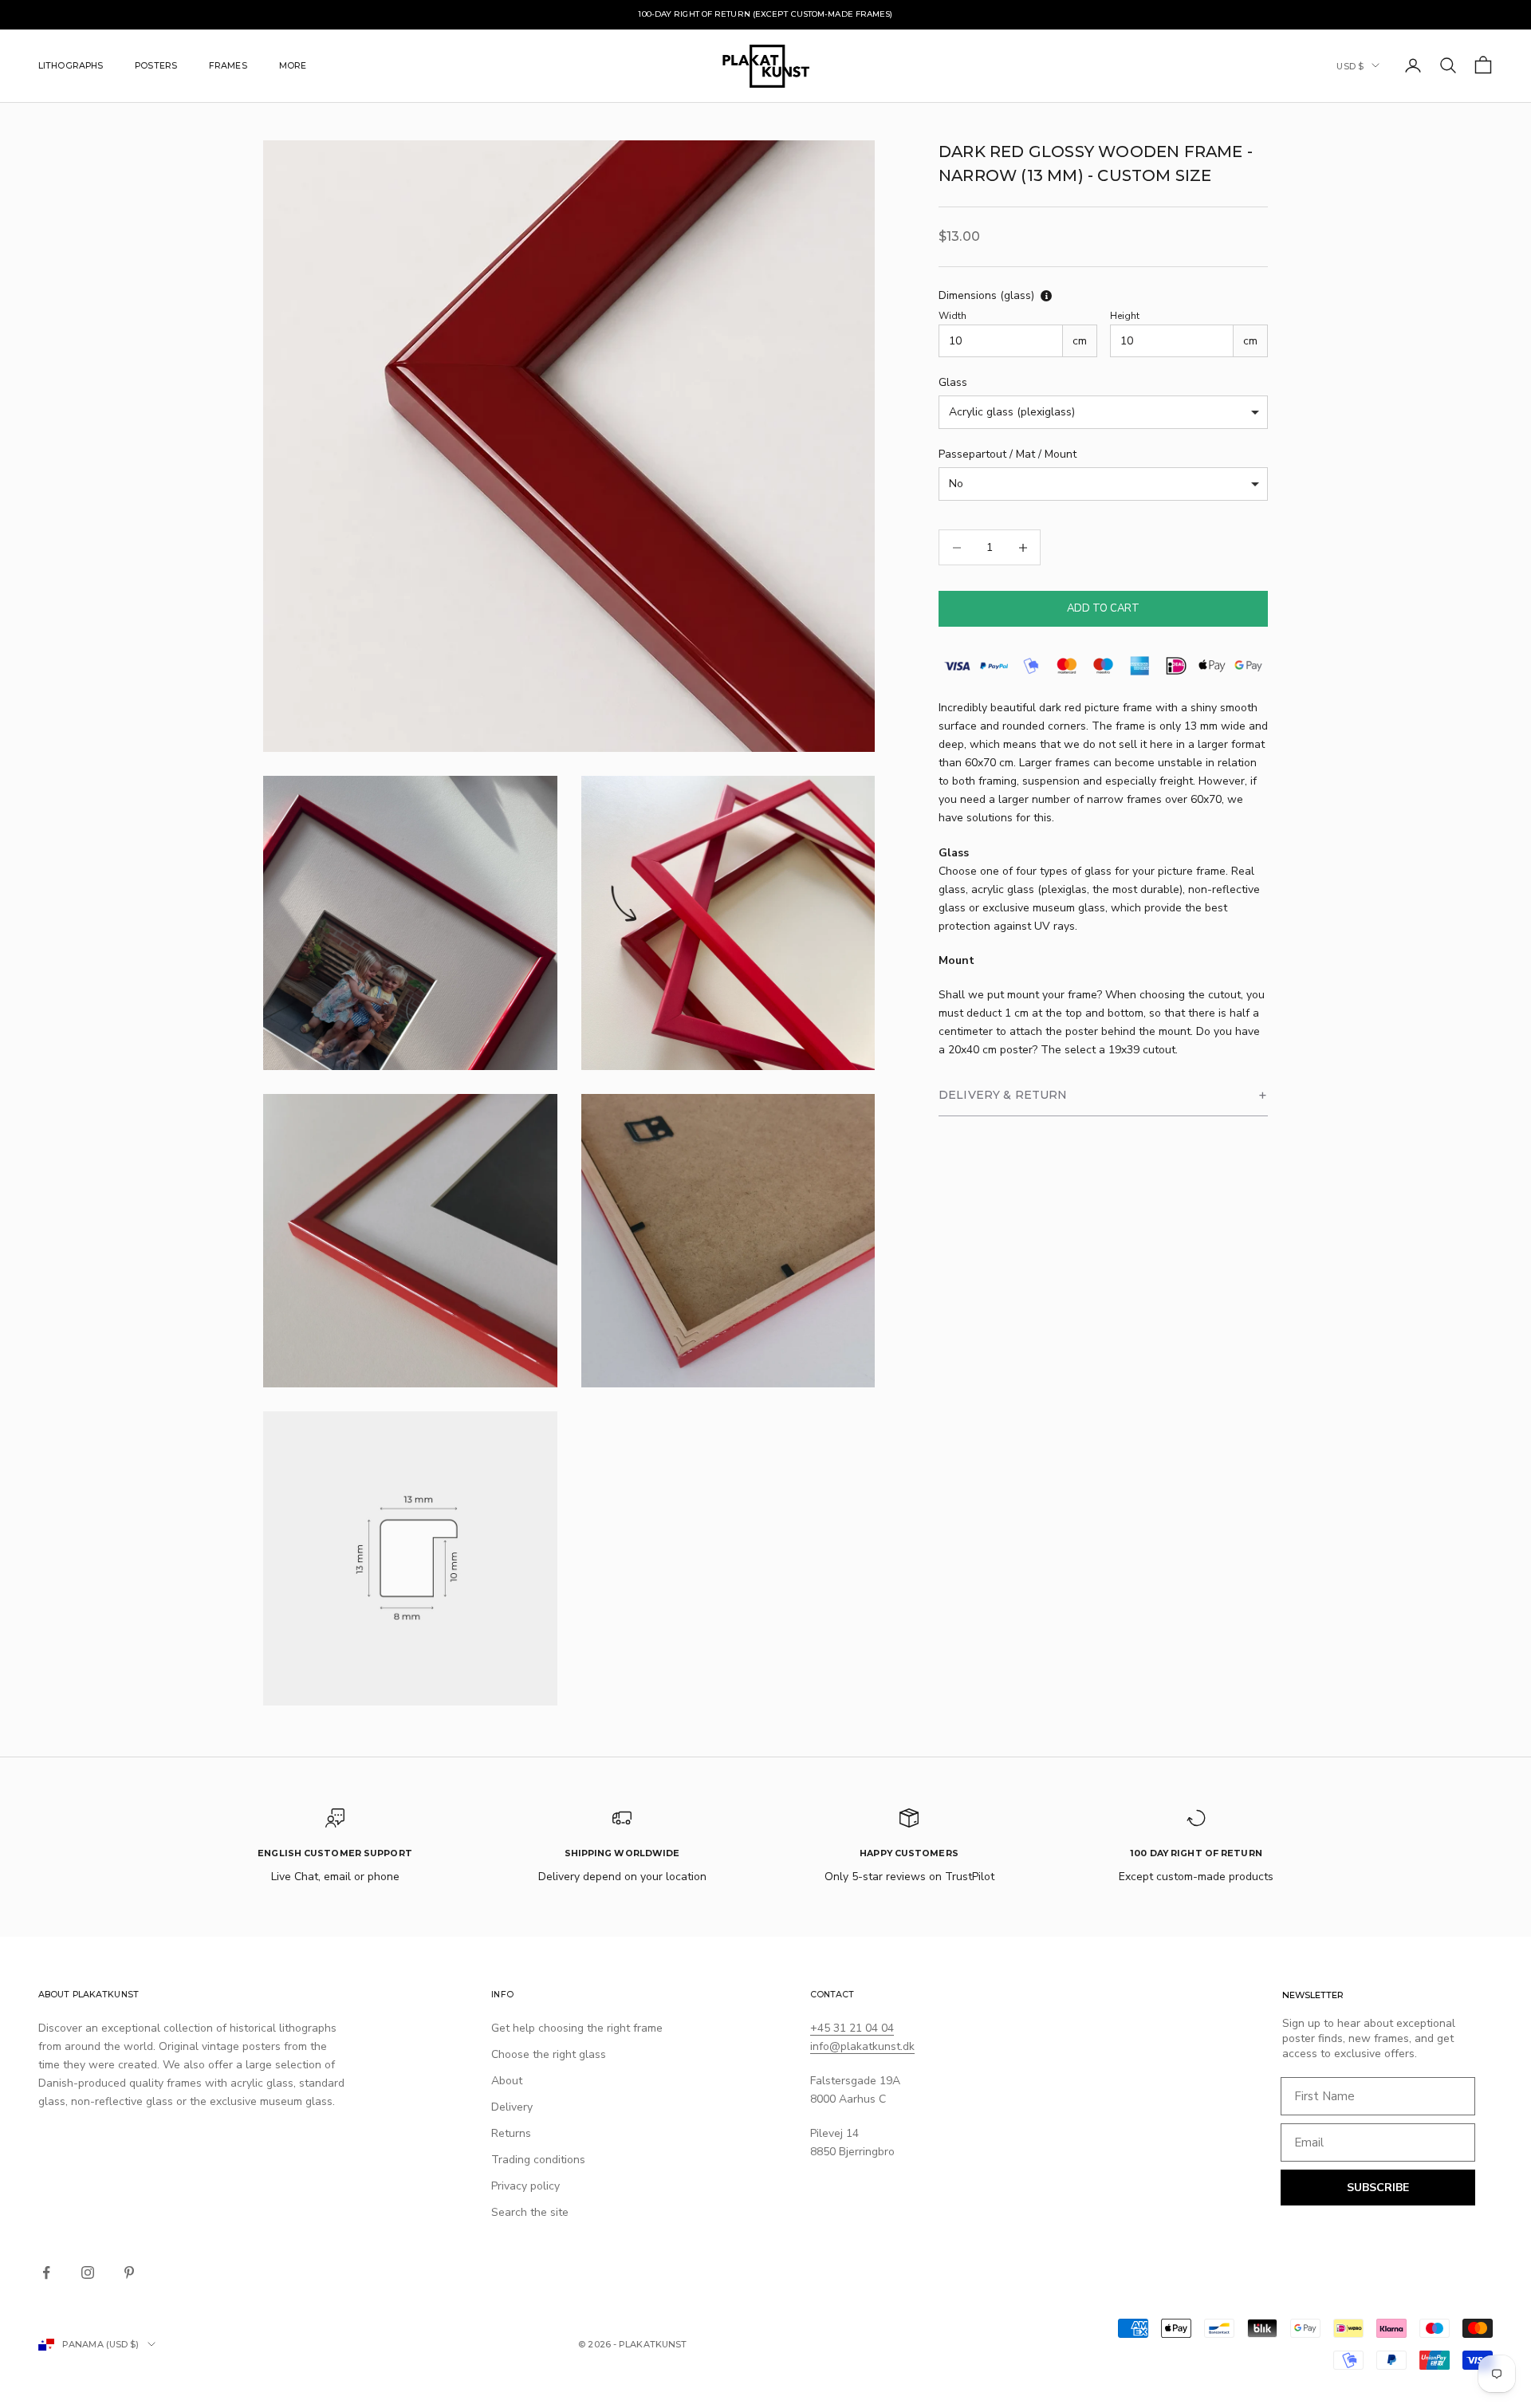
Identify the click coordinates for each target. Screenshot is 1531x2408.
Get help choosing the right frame (577, 2028)
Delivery (512, 2107)
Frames (228, 65)
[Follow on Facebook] (46, 2272)
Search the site (530, 2212)
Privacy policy (525, 2186)
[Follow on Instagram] (88, 2272)
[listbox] (1103, 413)
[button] (1103, 1096)
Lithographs (71, 65)
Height (1125, 317)
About (507, 2081)
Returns (511, 2133)
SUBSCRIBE (1378, 2188)
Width (952, 317)
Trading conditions (538, 2160)
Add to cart (1103, 608)
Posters (156, 65)
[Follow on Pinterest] (129, 2272)
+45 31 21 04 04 (852, 2028)
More (293, 65)
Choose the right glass (549, 2054)
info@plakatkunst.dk (862, 2046)
